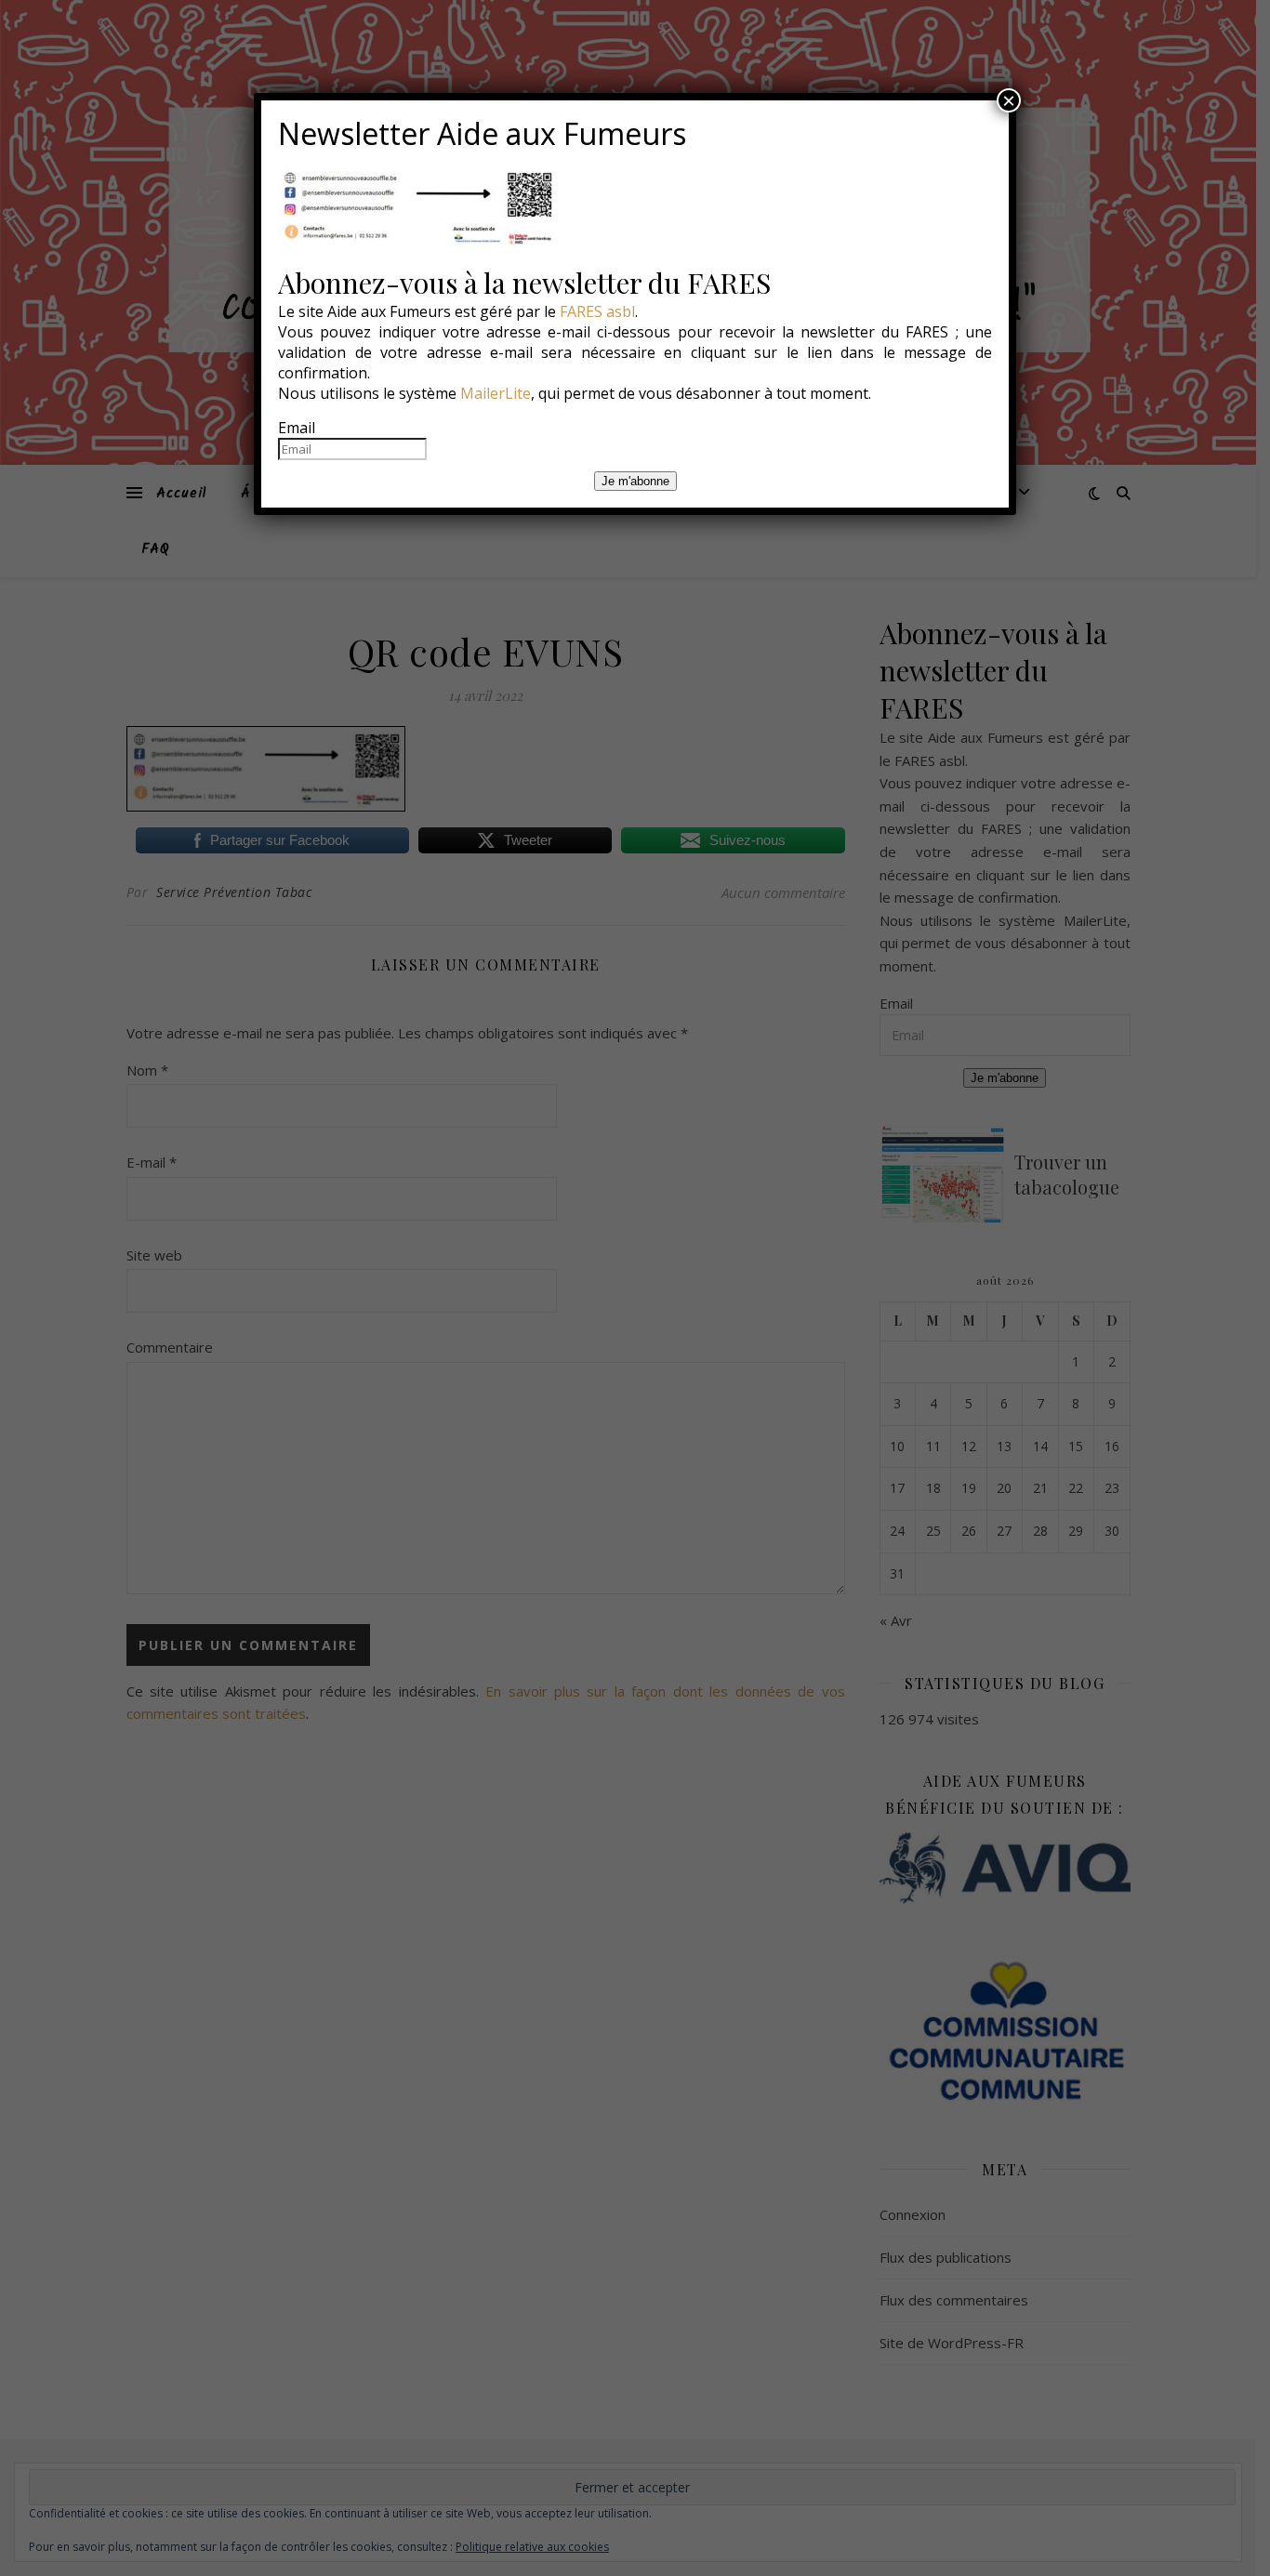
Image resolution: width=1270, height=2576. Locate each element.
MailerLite (496, 393)
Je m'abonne (635, 481)
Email (297, 428)
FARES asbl (597, 311)
